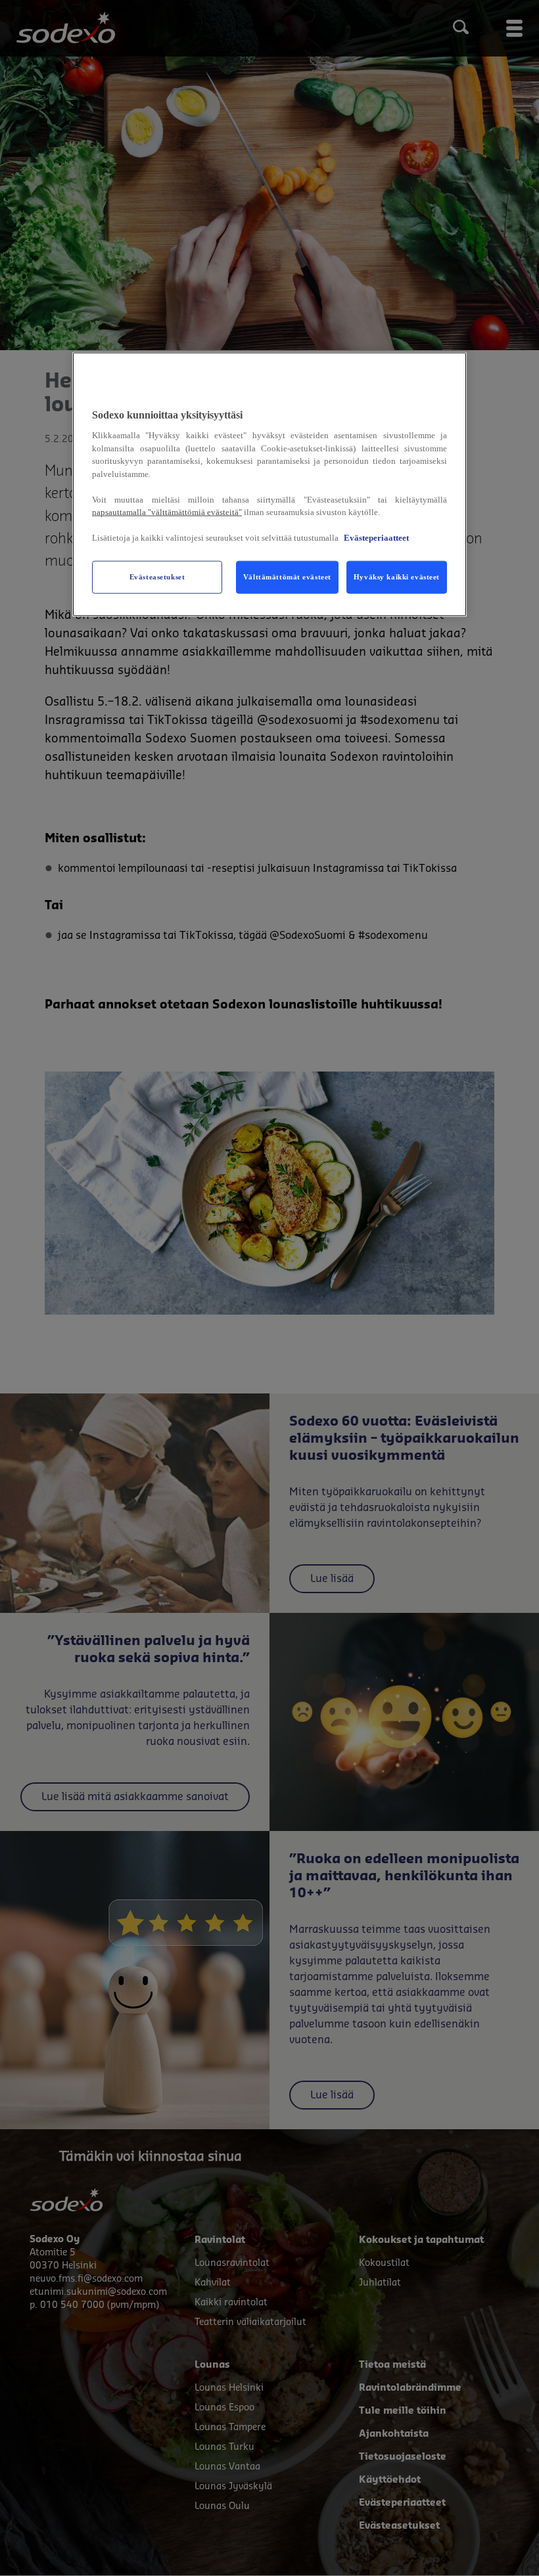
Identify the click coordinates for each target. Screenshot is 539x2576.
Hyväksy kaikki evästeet (397, 577)
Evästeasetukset (157, 577)
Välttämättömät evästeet (287, 577)
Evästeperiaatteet (376, 538)
